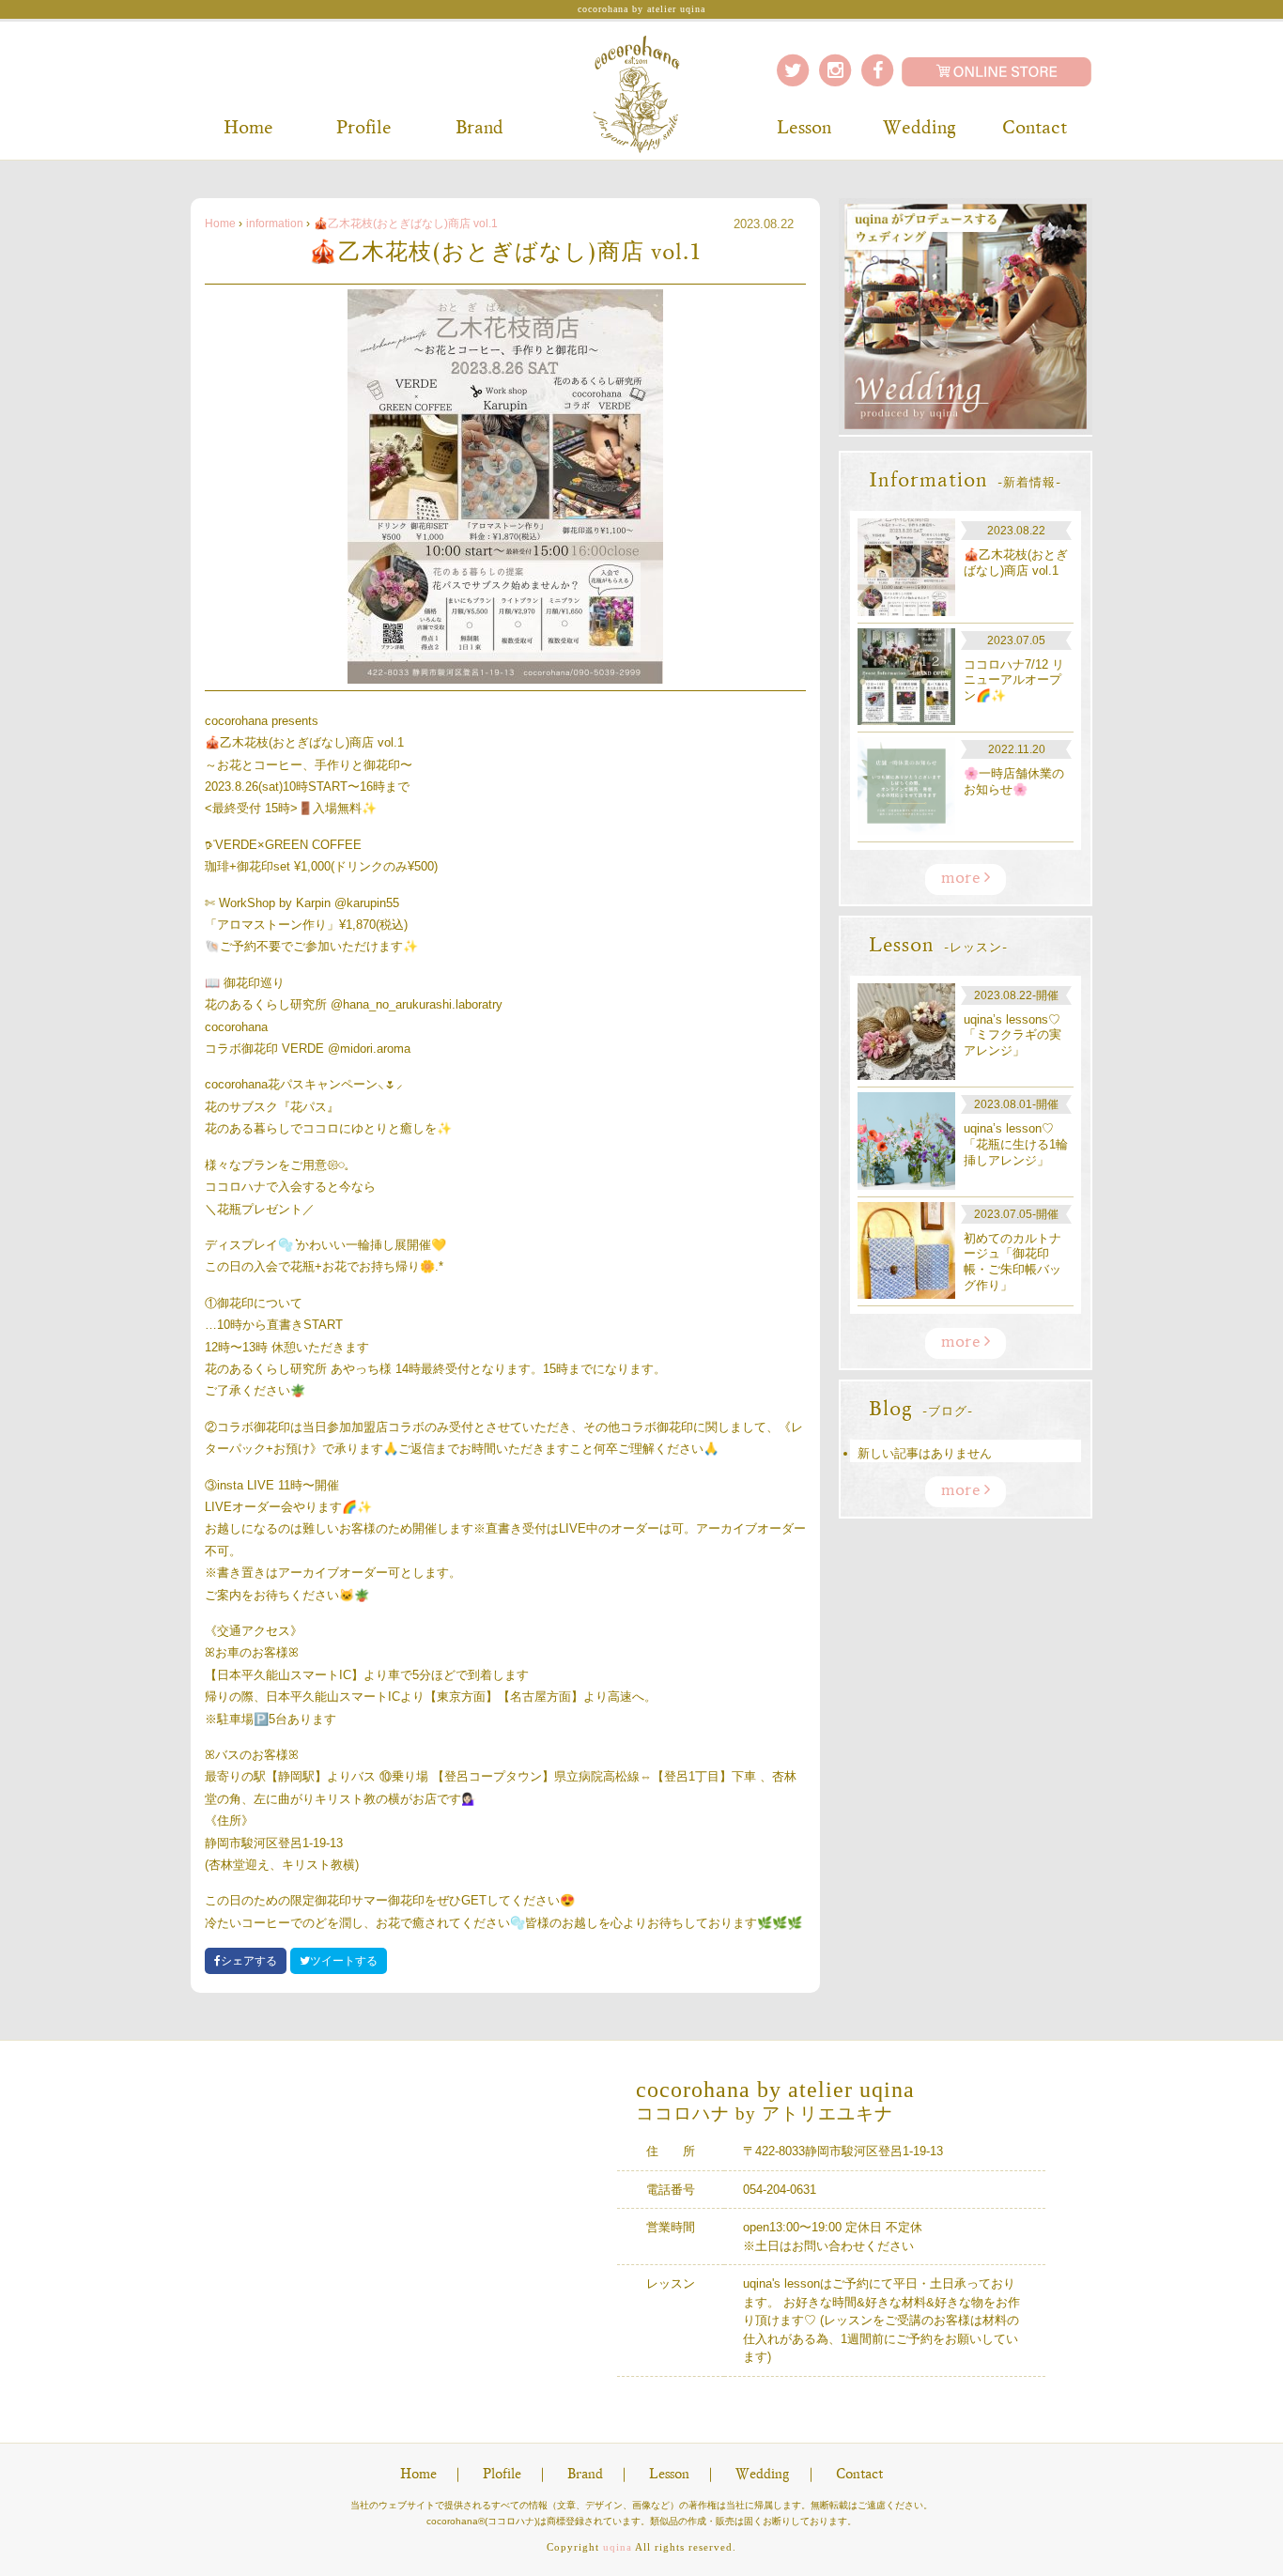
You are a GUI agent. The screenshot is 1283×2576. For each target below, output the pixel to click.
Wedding (920, 129)
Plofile (502, 2475)
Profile (364, 129)
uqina (618, 2547)
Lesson (804, 129)
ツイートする (344, 1961)
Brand (479, 129)
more (963, 879)
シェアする (249, 1961)
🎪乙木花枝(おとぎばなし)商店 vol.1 (406, 224)
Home (248, 129)
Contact (1035, 129)
